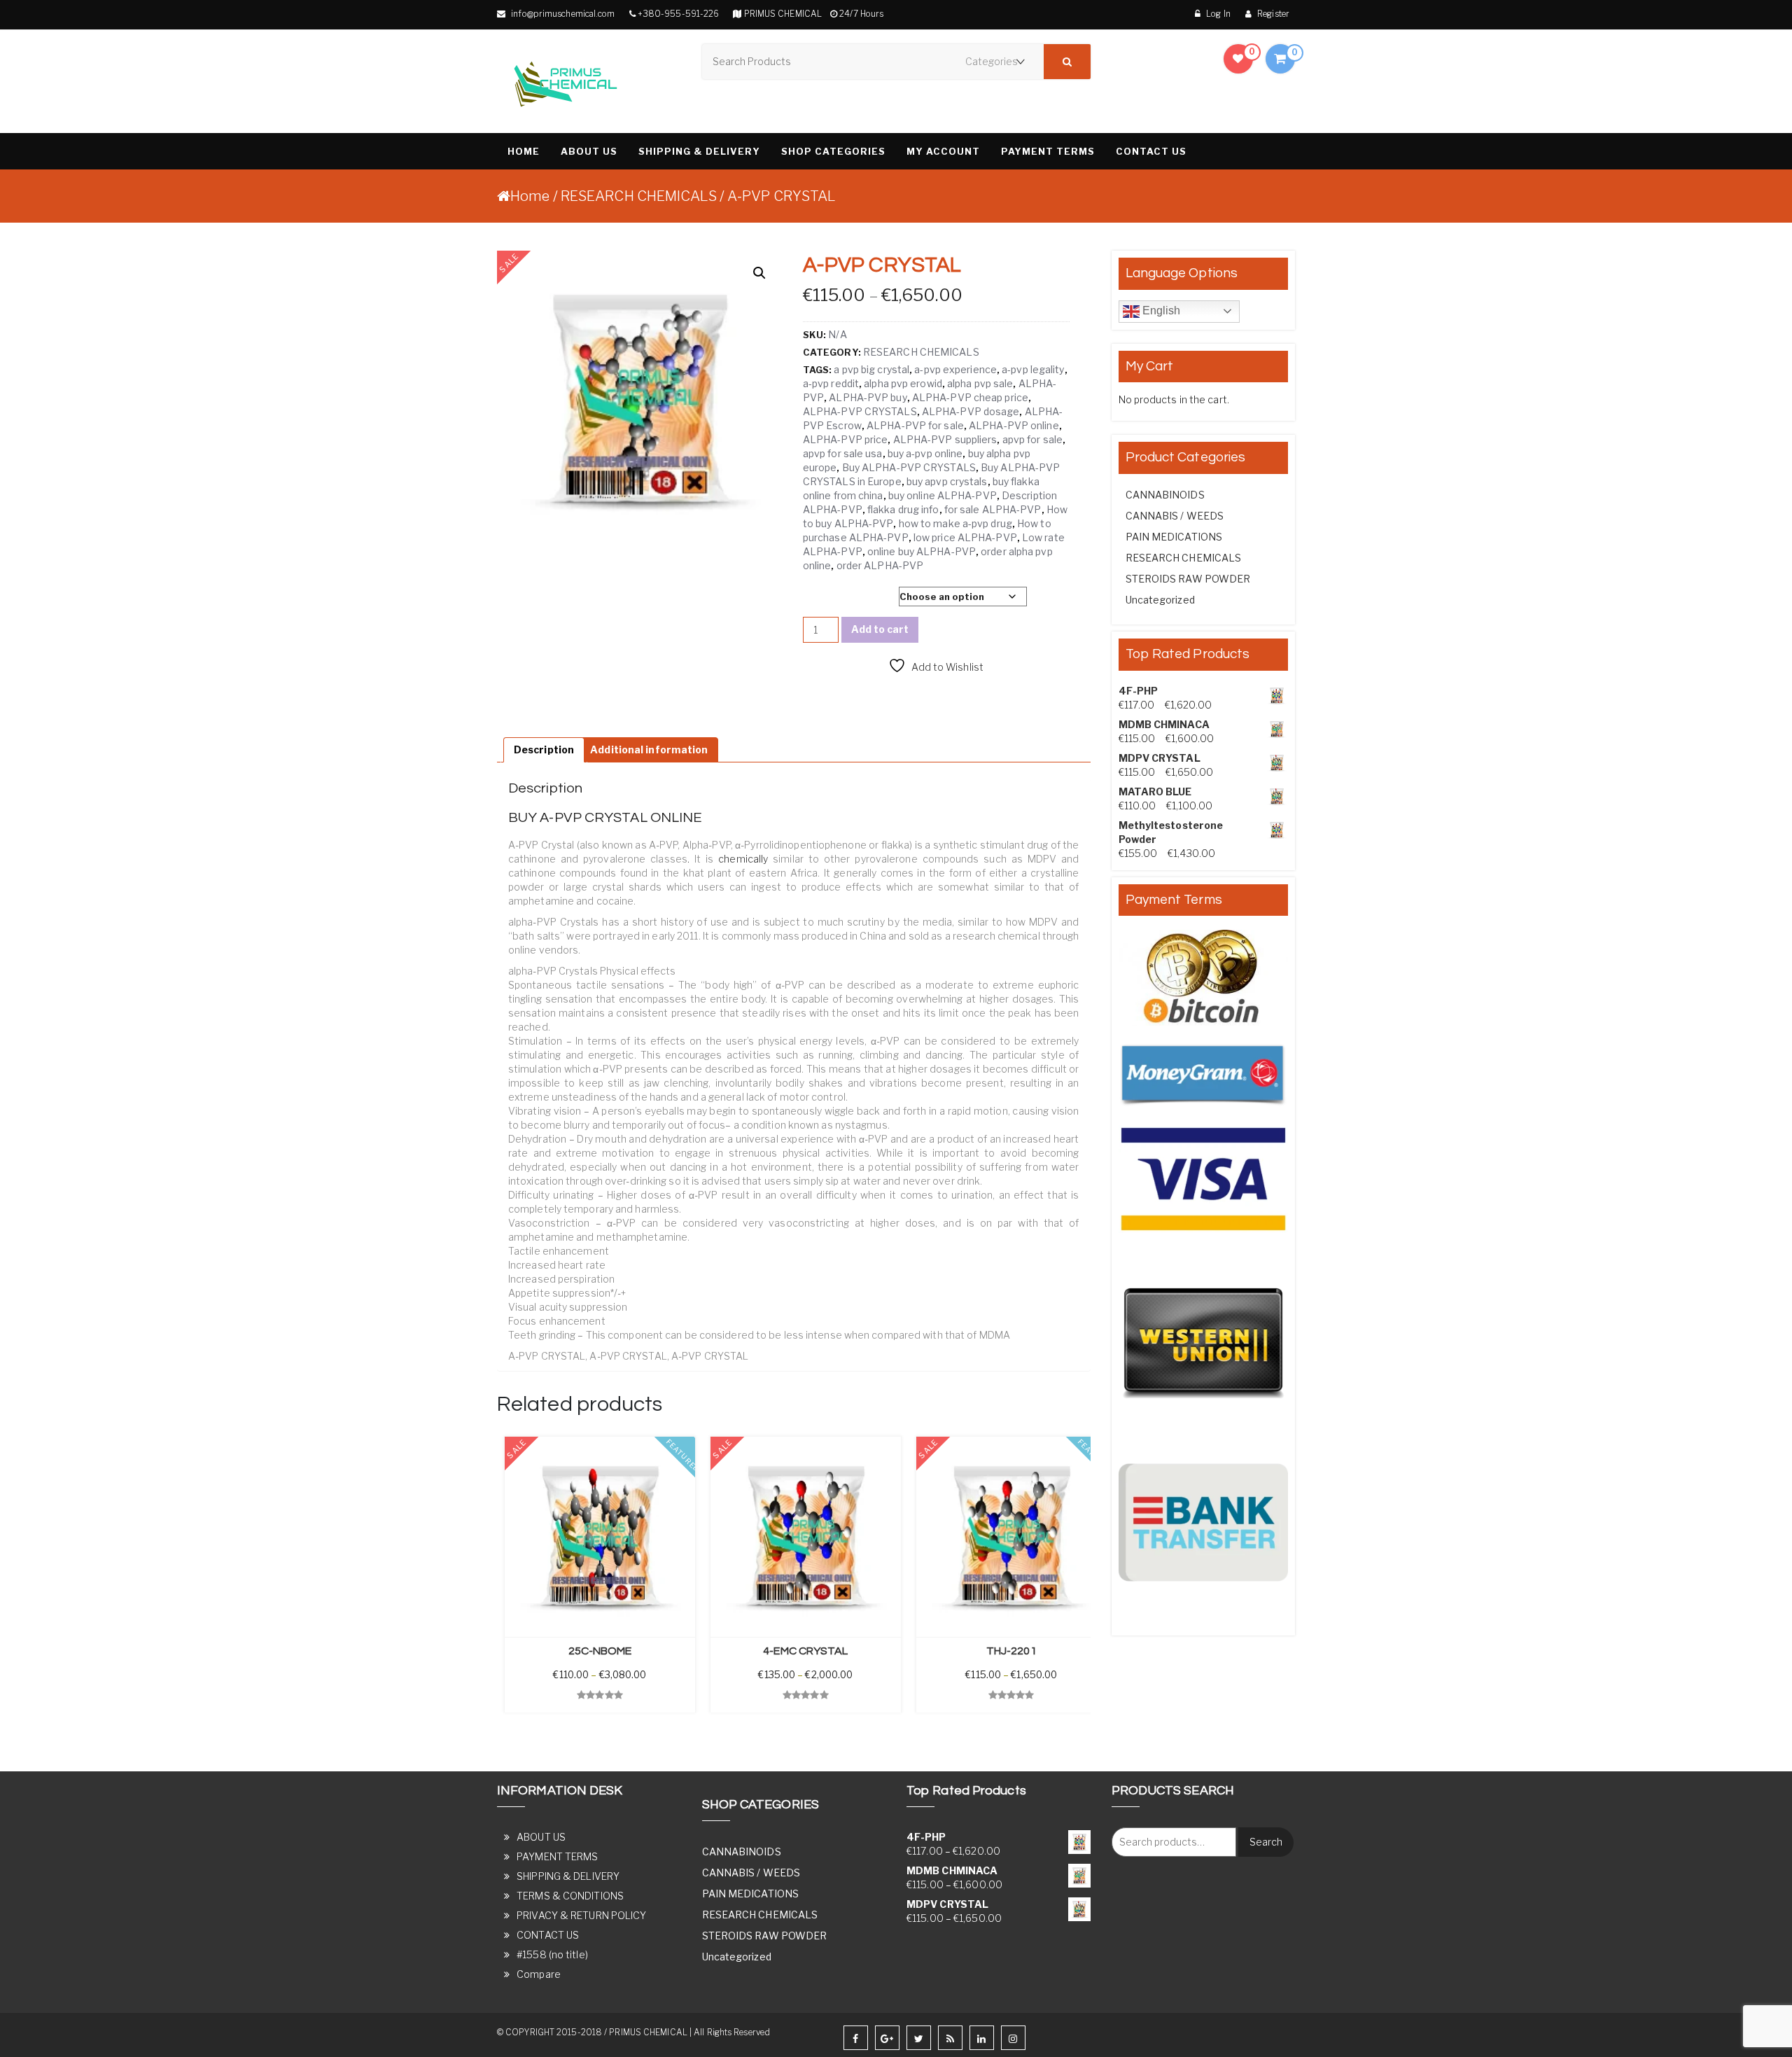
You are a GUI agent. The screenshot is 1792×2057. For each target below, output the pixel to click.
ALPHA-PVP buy (868, 397)
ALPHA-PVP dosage (971, 411)
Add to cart (880, 629)
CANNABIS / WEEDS (1175, 516)
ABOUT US (589, 151)
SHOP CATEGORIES (833, 151)
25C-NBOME (600, 1651)
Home (530, 196)
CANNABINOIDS (1165, 495)
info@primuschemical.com (562, 14)
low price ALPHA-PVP (965, 537)
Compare (539, 1974)
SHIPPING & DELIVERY (699, 151)
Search (1266, 1842)
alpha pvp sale (980, 383)
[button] (759, 273)
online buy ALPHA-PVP (922, 551)
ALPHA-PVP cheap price (970, 397)
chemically (743, 859)
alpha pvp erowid (903, 383)
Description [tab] (544, 749)
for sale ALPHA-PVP (993, 509)
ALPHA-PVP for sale (915, 425)
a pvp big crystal (871, 369)
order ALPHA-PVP (880, 565)
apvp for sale (1032, 439)
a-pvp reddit (831, 383)
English (1160, 311)
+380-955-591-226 (679, 14)
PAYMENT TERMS (1048, 151)
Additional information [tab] (649, 749)
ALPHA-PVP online (1014, 425)
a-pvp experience (955, 369)
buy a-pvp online (925, 453)
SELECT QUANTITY (845, 597)
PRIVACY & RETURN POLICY (581, 1915)
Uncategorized (1160, 600)
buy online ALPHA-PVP (943, 495)
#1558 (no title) (552, 1954)
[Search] (1067, 62)
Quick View (525, 1726)
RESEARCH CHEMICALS (639, 196)
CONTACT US (1151, 151)
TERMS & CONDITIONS (570, 1896)
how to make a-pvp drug (955, 523)
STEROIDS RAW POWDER (1188, 579)
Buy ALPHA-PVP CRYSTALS (909, 467)
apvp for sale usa (843, 453)
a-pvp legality (1033, 369)
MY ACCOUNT (943, 151)
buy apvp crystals (947, 481)
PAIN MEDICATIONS (1174, 537)
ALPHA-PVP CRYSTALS (860, 411)
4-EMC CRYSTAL (805, 1651)
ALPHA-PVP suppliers (945, 439)
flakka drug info (903, 509)
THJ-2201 (1011, 1651)
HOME (524, 151)
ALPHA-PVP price (846, 439)
